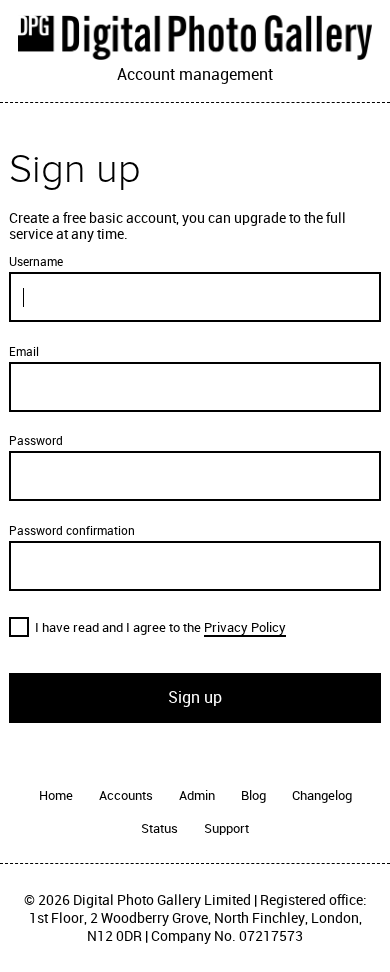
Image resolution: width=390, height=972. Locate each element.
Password (36, 441)
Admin (197, 795)
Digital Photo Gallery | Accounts (195, 37)
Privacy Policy (245, 627)
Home (56, 795)
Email (24, 352)
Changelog (322, 795)
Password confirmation (72, 531)
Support (226, 828)
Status (159, 828)
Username (36, 262)
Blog (253, 795)
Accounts (126, 795)
